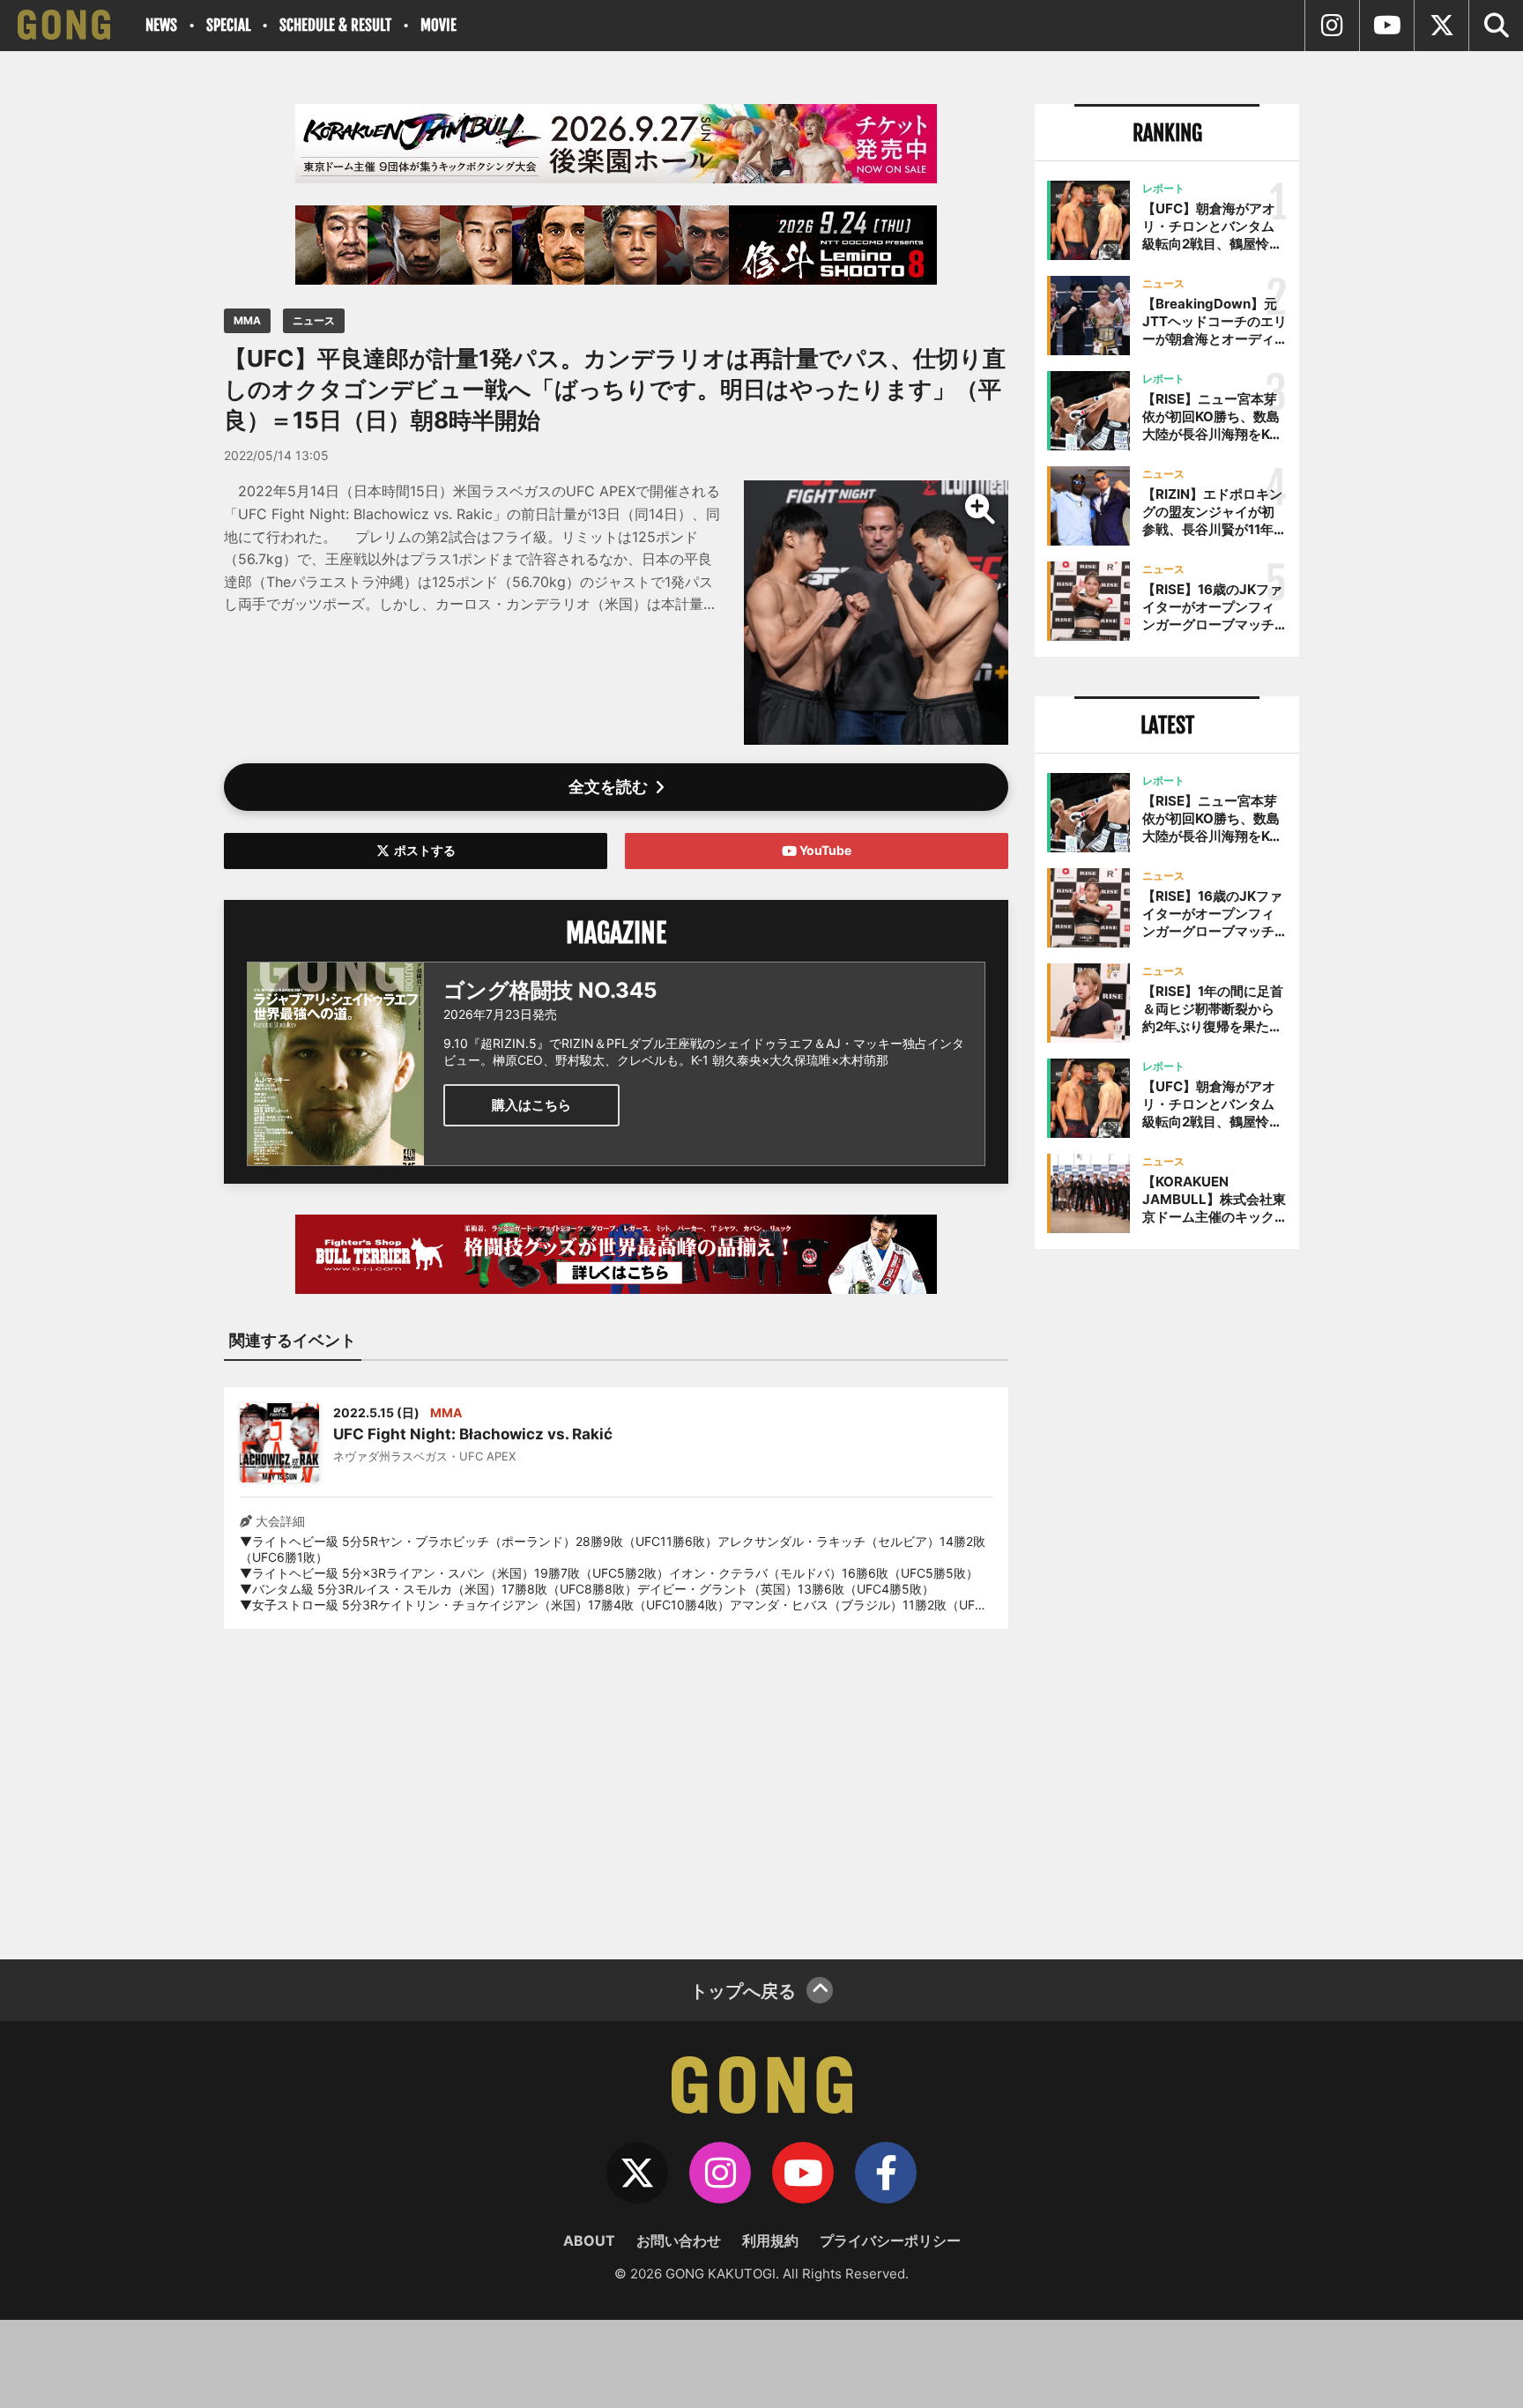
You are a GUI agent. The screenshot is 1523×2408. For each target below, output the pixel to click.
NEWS (161, 25)
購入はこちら (531, 1105)
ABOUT (589, 2241)
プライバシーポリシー (890, 2241)
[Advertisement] (616, 1783)
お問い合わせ (679, 2241)
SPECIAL (228, 25)
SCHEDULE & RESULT (335, 25)
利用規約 (770, 2241)
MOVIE (438, 25)
